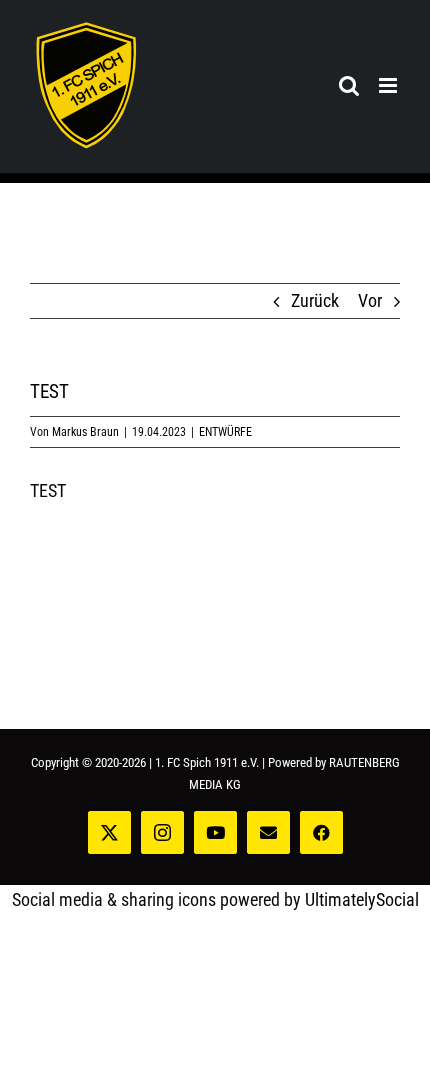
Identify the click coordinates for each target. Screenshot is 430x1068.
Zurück (315, 300)
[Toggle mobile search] (349, 85)
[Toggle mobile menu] (389, 85)
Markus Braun (85, 432)
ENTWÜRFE (225, 432)
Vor (370, 300)
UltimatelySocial (362, 899)
